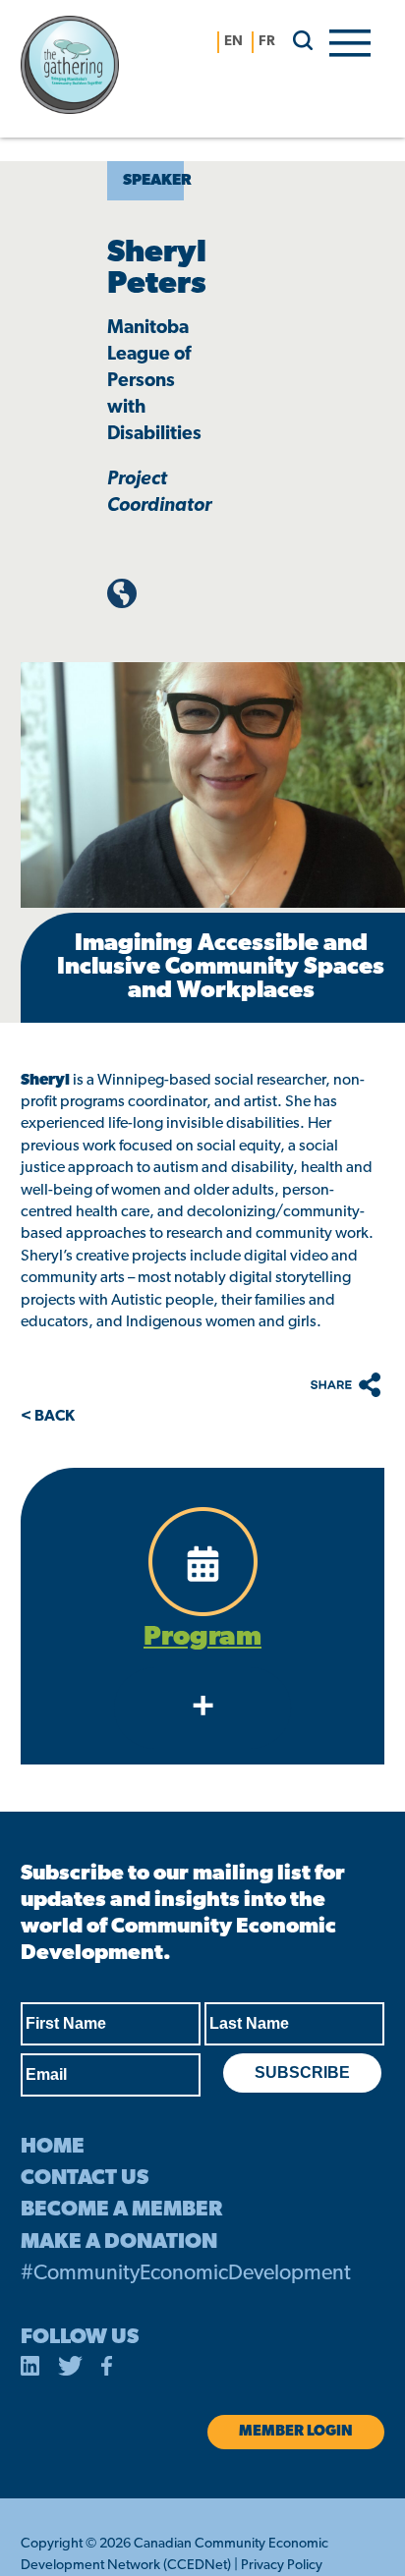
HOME (53, 2147)
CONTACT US (85, 2179)
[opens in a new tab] (30, 2370)
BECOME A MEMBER (121, 2210)
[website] (122, 604)
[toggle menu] (350, 41)
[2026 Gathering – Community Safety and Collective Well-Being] (99, 69)
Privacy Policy (282, 2566)
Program (202, 1638)
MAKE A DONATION (119, 2242)
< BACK (48, 1417)
